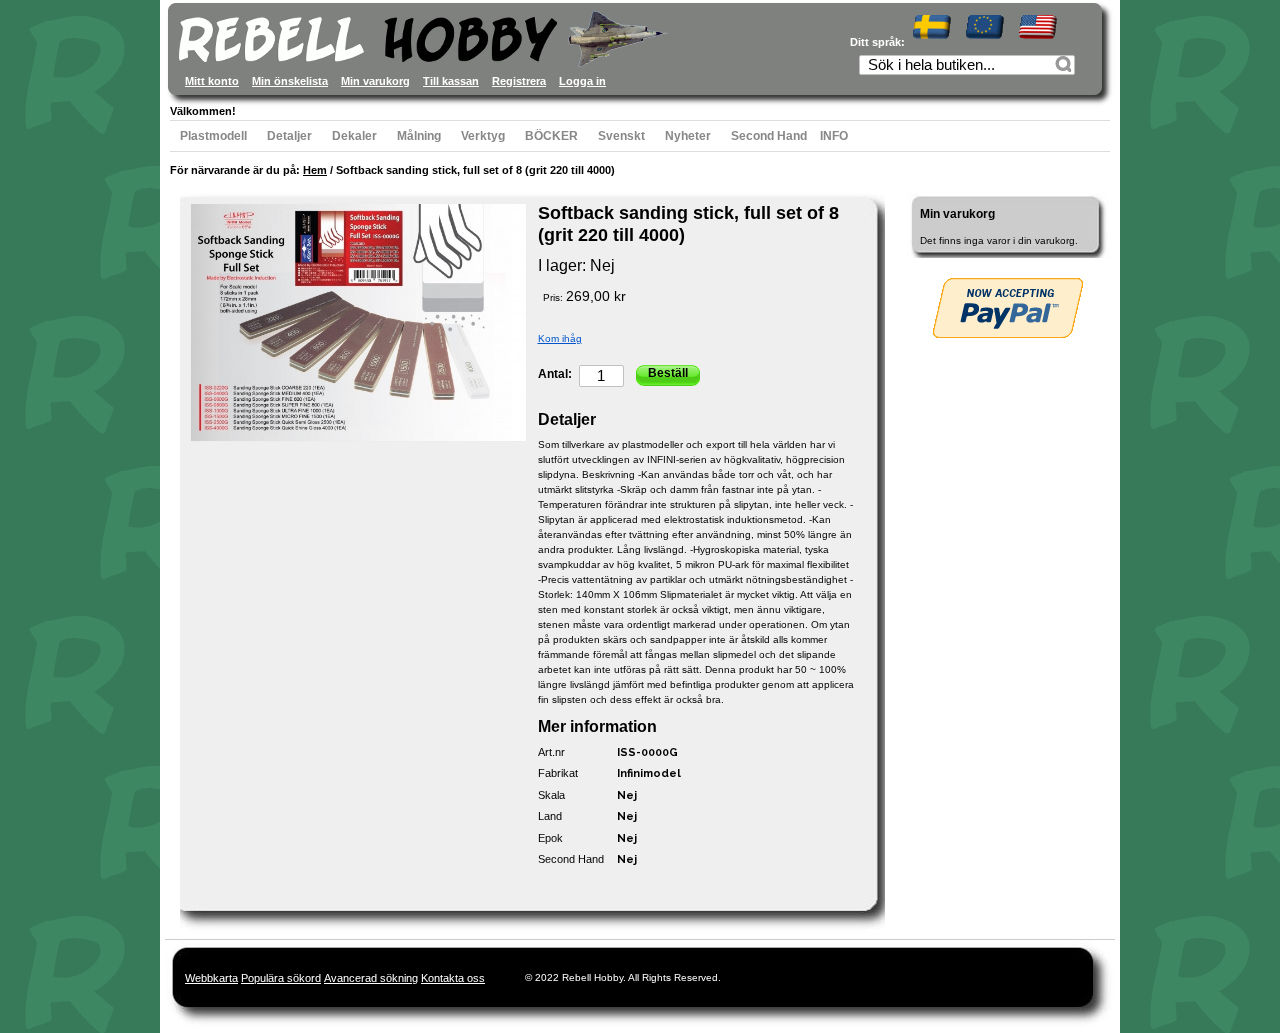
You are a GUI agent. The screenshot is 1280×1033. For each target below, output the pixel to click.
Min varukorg (375, 81)
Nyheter (688, 136)
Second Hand (769, 136)
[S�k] (1066, 67)
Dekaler (354, 136)
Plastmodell (213, 136)
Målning (419, 136)
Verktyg (483, 136)
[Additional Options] (1008, 308)
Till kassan (451, 81)
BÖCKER (551, 136)
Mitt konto (212, 81)
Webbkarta (211, 978)
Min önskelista (290, 81)
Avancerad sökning (371, 978)
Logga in (582, 81)
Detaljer (289, 136)
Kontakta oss (453, 978)
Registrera (519, 81)
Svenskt (621, 136)
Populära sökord (281, 978)
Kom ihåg (560, 338)
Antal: (555, 374)
